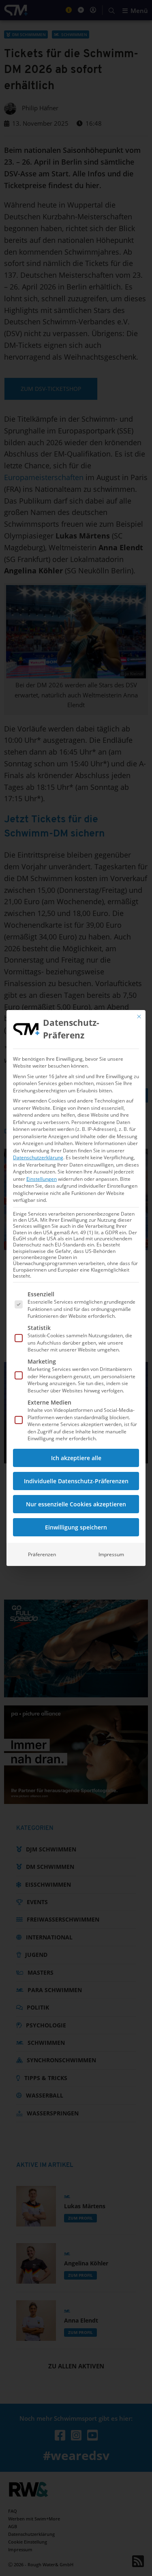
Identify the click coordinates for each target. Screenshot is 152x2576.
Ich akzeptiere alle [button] (76, 1458)
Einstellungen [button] (42, 1179)
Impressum (111, 1554)
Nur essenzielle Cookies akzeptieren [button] (76, 1504)
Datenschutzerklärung (38, 1157)
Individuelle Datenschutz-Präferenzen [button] (76, 1481)
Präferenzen (42, 1554)
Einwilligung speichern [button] (76, 1527)
